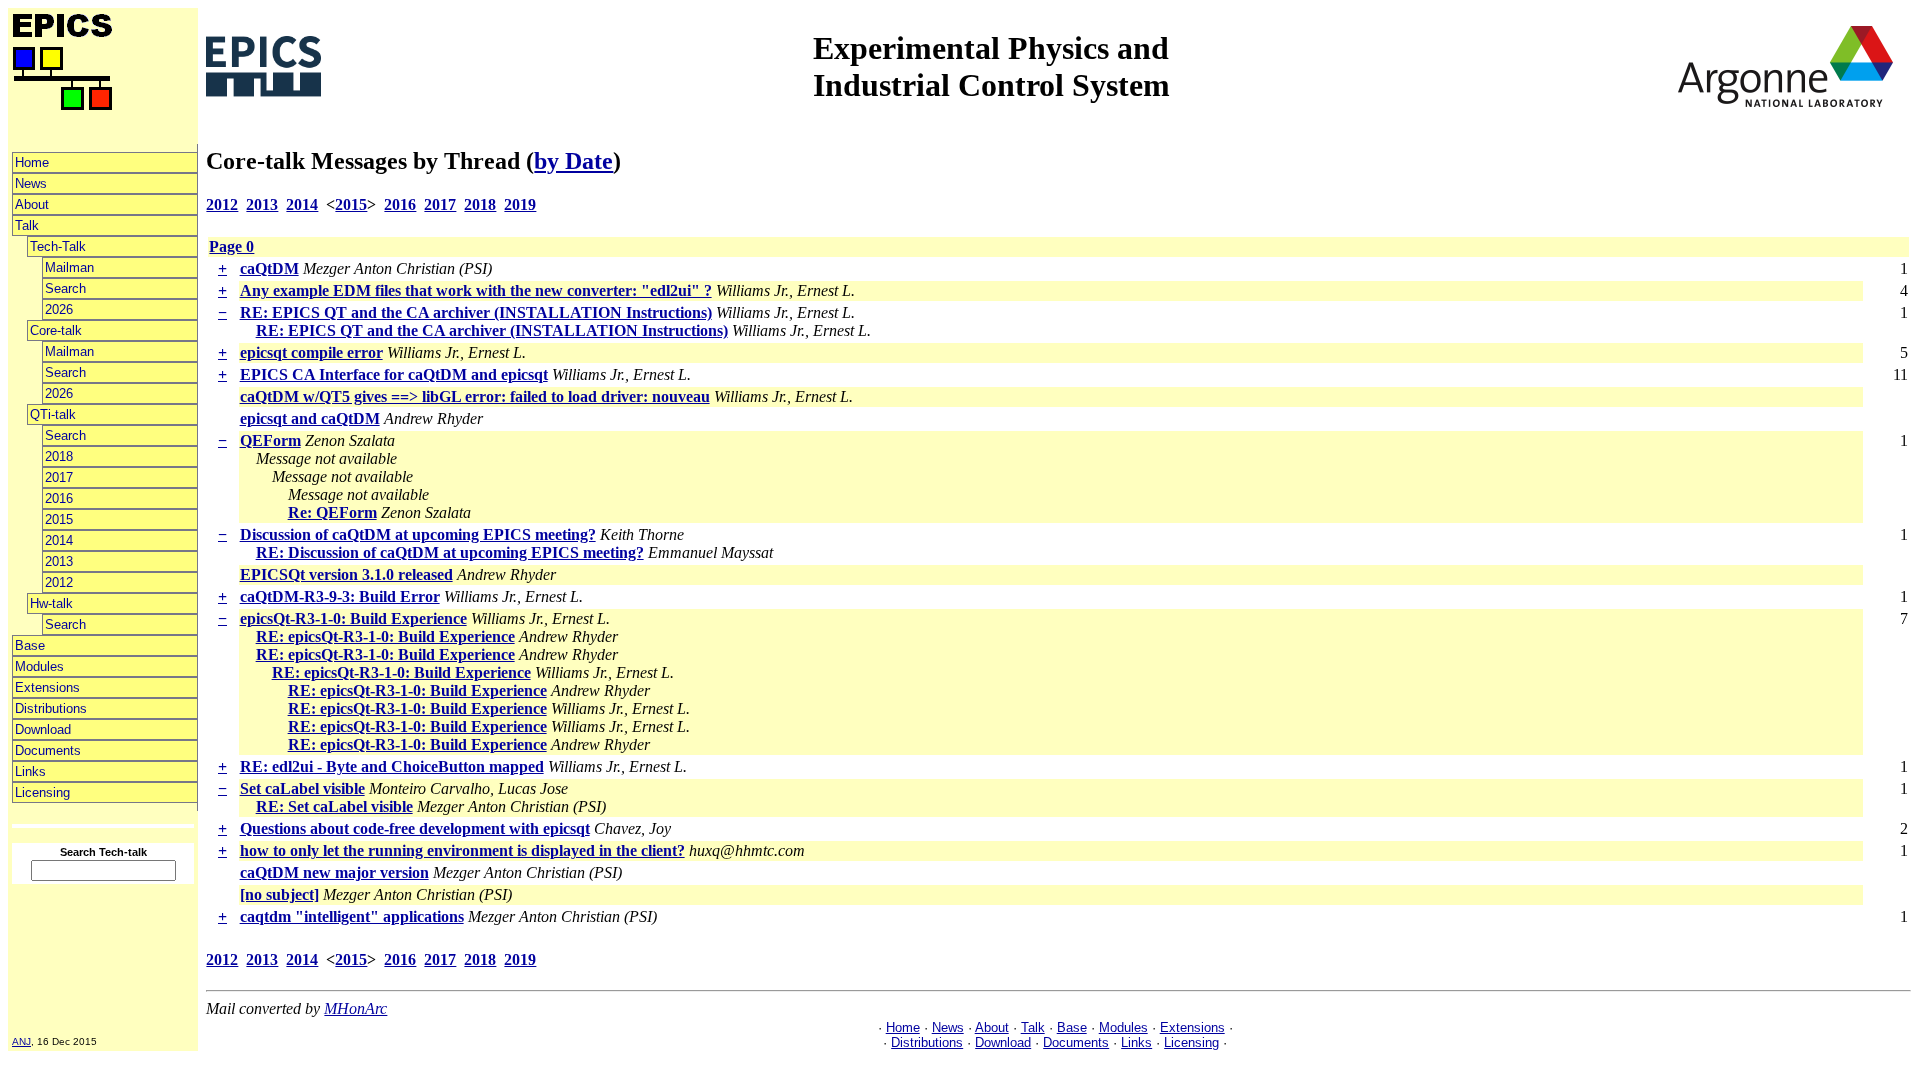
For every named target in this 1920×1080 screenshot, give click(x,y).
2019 (520, 204)
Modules (39, 666)
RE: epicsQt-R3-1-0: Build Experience (385, 636)
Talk (27, 225)
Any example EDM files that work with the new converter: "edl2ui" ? (476, 290)
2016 (59, 498)
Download (43, 729)
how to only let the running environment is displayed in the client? (462, 850)
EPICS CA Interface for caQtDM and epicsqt (394, 374)
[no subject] (279, 894)
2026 (59, 309)
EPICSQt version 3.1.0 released (346, 574)
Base (30, 645)
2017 (59, 477)
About (32, 204)
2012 (59, 582)
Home (32, 162)
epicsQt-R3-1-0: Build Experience (353, 618)
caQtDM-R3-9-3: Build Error (340, 596)
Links (30, 771)
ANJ (21, 1041)
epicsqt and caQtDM (310, 418)
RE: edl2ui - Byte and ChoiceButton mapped (392, 766)
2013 (59, 561)
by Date (573, 161)
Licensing (42, 792)
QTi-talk (53, 414)
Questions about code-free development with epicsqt (415, 828)
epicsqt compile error (311, 352)
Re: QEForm (332, 512)
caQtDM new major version (334, 872)
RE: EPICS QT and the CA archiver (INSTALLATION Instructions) (476, 312)
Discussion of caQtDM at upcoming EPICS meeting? (418, 534)
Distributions (51, 708)
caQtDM (269, 268)
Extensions (47, 687)
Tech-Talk (58, 246)
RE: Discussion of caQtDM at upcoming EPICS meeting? (450, 552)
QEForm (270, 440)
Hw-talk (51, 603)
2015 (59, 519)
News (31, 183)
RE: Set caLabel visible (334, 806)
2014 (59, 540)
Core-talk (56, 330)
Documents (48, 750)
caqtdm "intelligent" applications (352, 916)
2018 (59, 456)
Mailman (69, 267)
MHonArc (355, 1008)
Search (65, 288)
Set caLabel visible (302, 788)
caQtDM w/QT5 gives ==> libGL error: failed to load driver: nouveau (475, 396)
